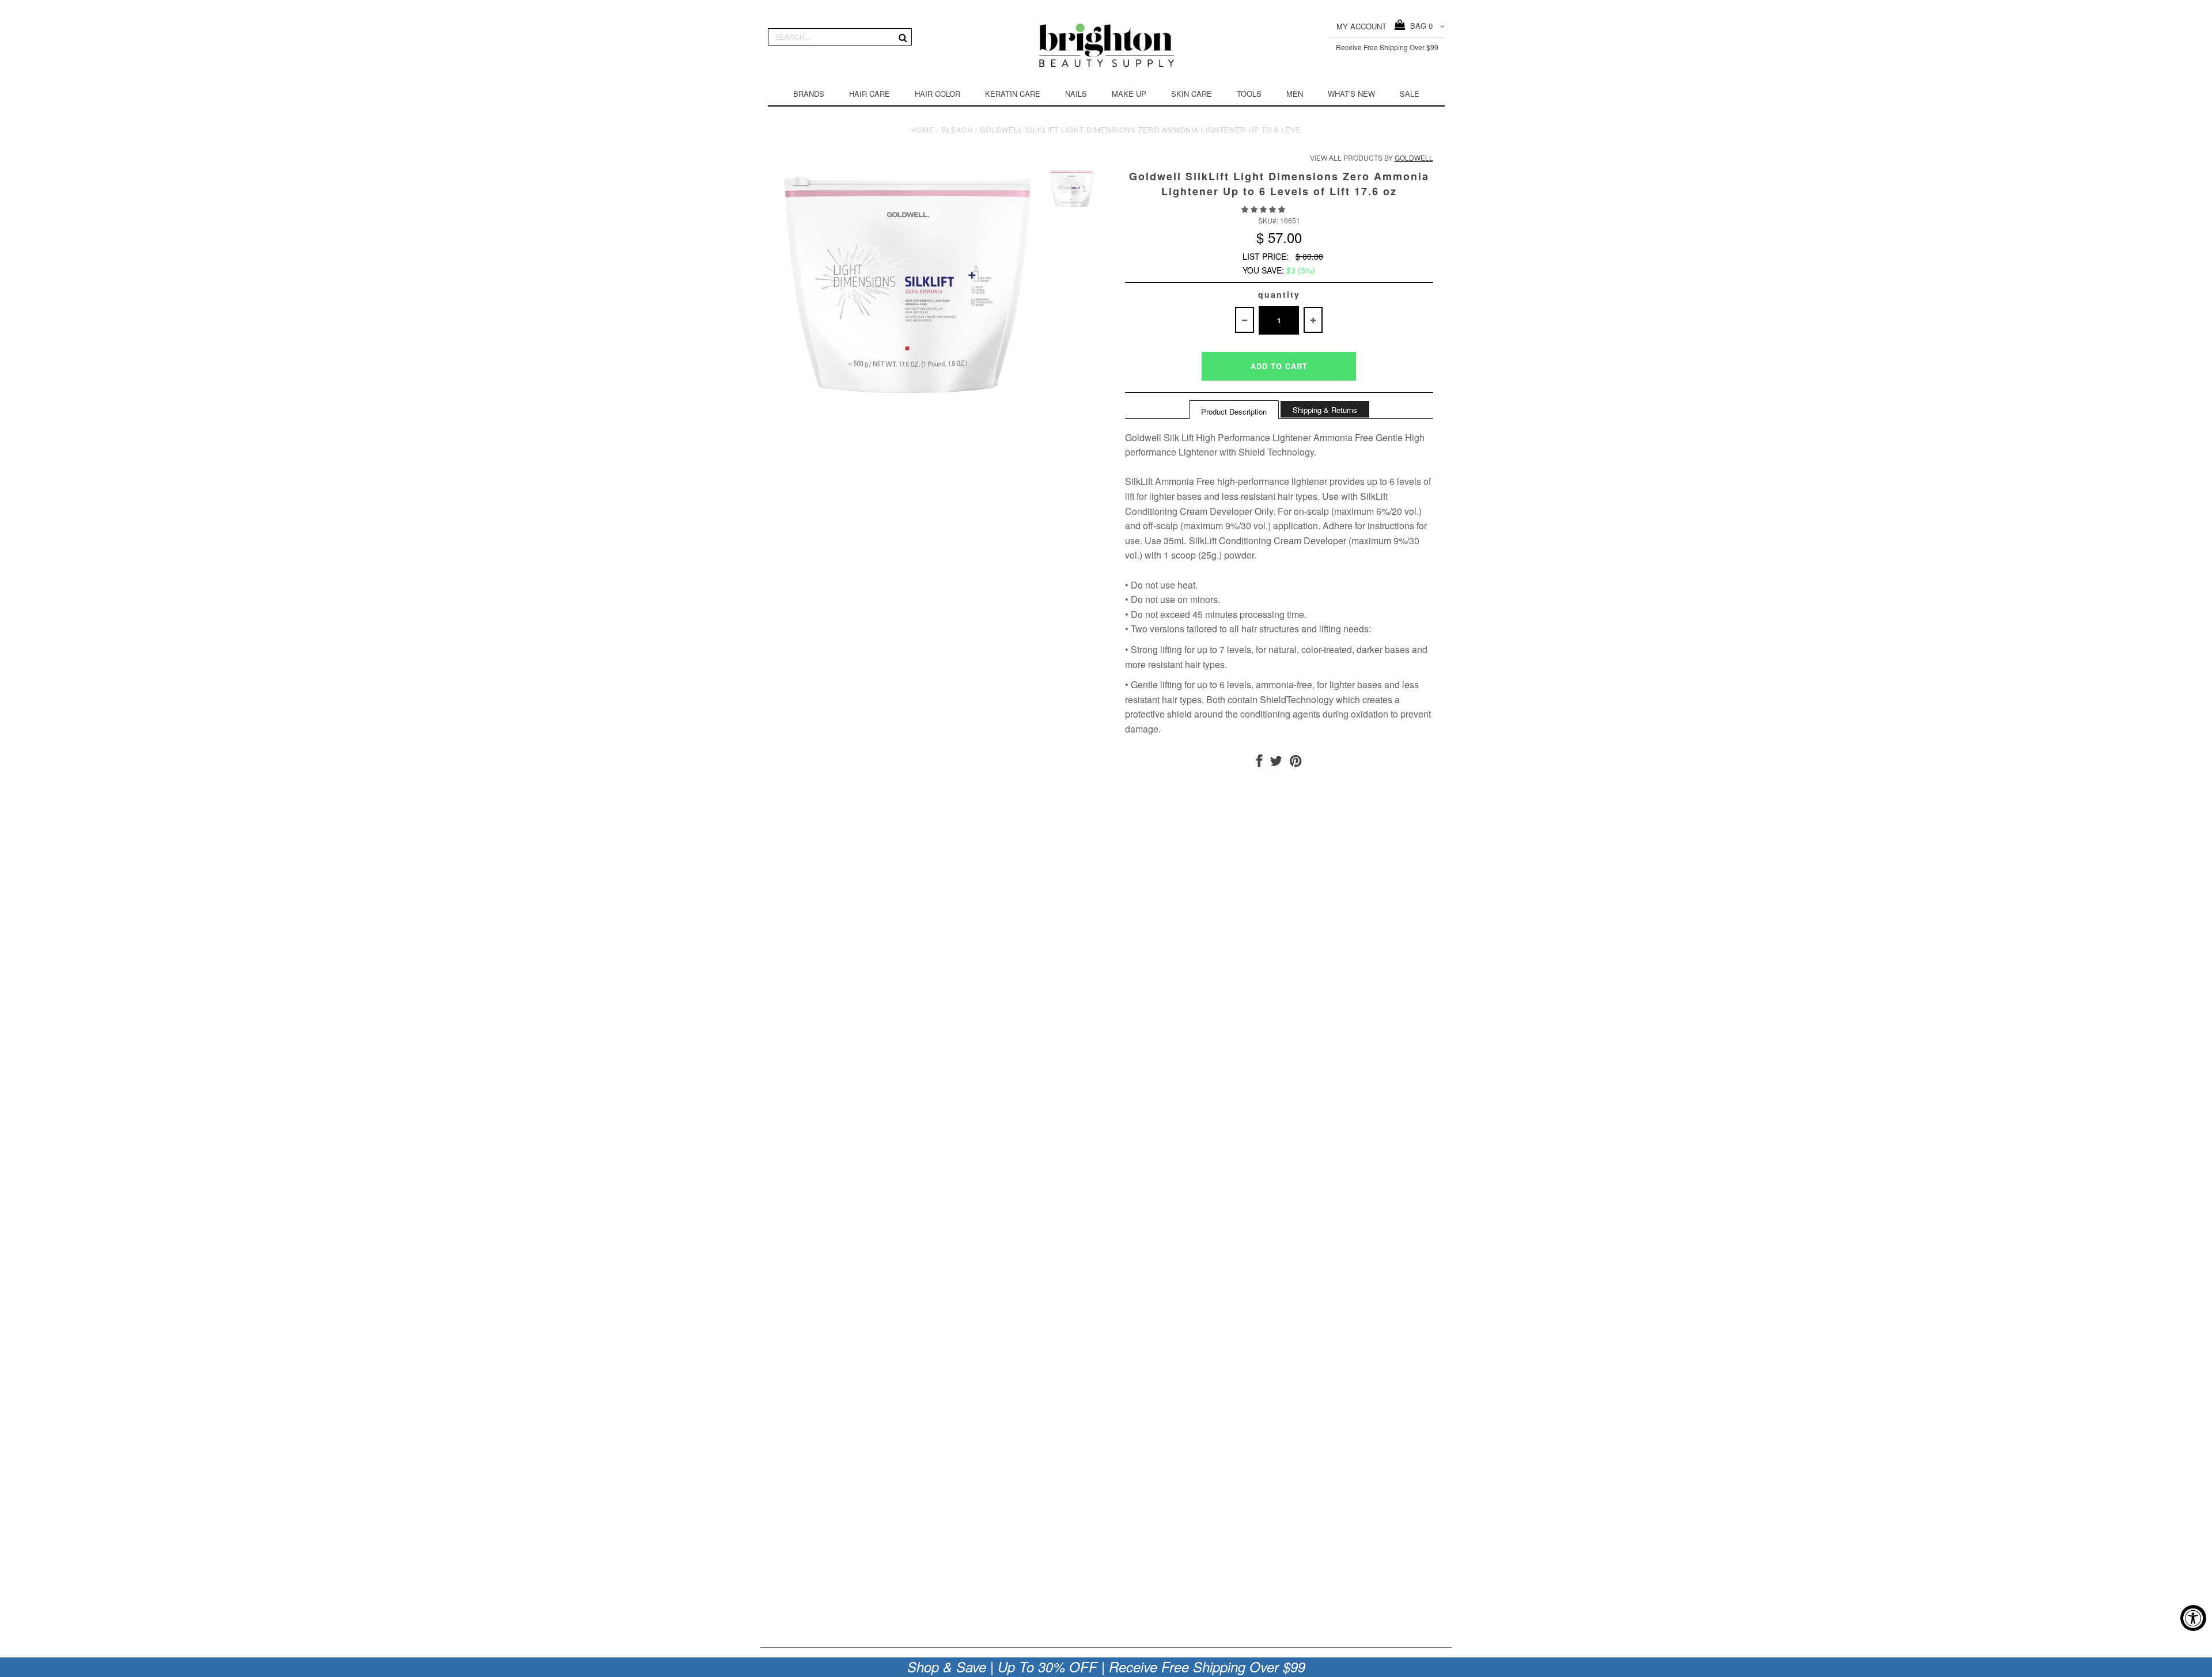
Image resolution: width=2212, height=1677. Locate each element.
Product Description (1234, 411)
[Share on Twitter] (1276, 763)
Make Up (1129, 94)
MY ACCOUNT (1361, 26)
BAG (1419, 26)
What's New (1351, 94)
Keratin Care (1013, 94)
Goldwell (1414, 158)
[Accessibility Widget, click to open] (2193, 1618)
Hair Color (938, 94)
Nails (1076, 94)
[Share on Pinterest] (1296, 763)
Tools (1249, 94)
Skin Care (1192, 94)
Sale (1410, 94)
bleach (957, 129)
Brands (809, 94)
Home (923, 129)
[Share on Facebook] (1259, 763)
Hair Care (870, 94)
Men (1295, 94)
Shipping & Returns (1325, 410)
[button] (1264, 209)
